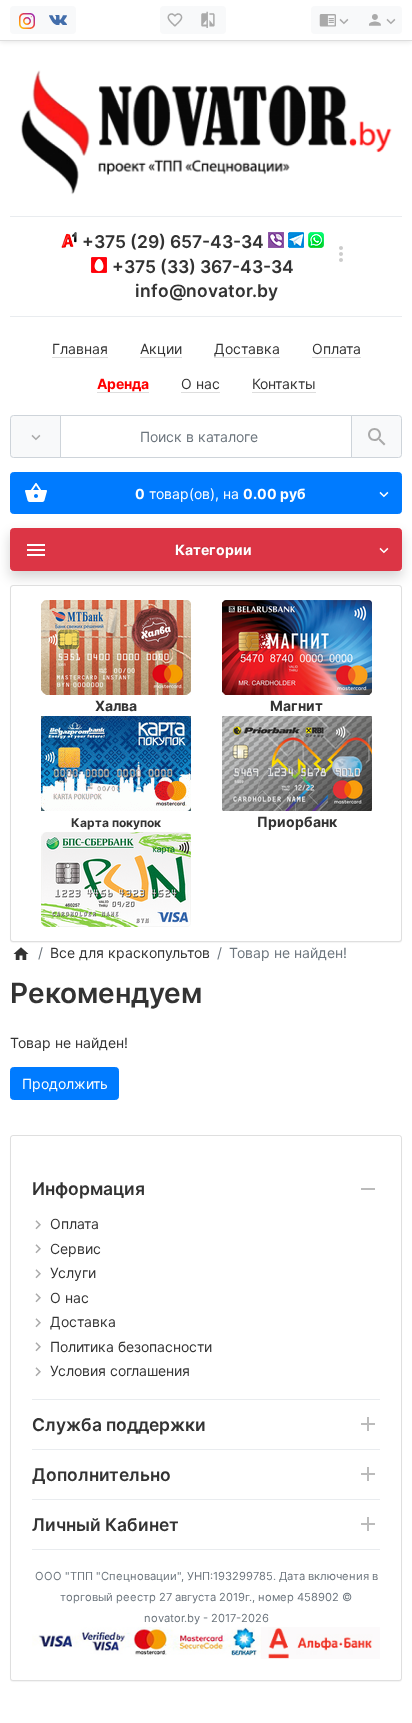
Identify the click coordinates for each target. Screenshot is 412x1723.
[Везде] (35, 436)
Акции (161, 348)
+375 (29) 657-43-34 (173, 241)
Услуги (73, 1272)
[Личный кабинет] (378, 20)
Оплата (336, 348)
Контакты (284, 383)
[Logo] (206, 127)
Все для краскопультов (130, 952)
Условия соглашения (120, 1370)
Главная (80, 348)
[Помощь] (333, 20)
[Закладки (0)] (177, 20)
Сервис (75, 1248)
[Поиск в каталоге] (376, 436)
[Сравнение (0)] (210, 20)
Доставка (247, 348)
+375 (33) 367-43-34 (203, 266)
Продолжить (65, 1083)
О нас (200, 383)
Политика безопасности (131, 1346)
